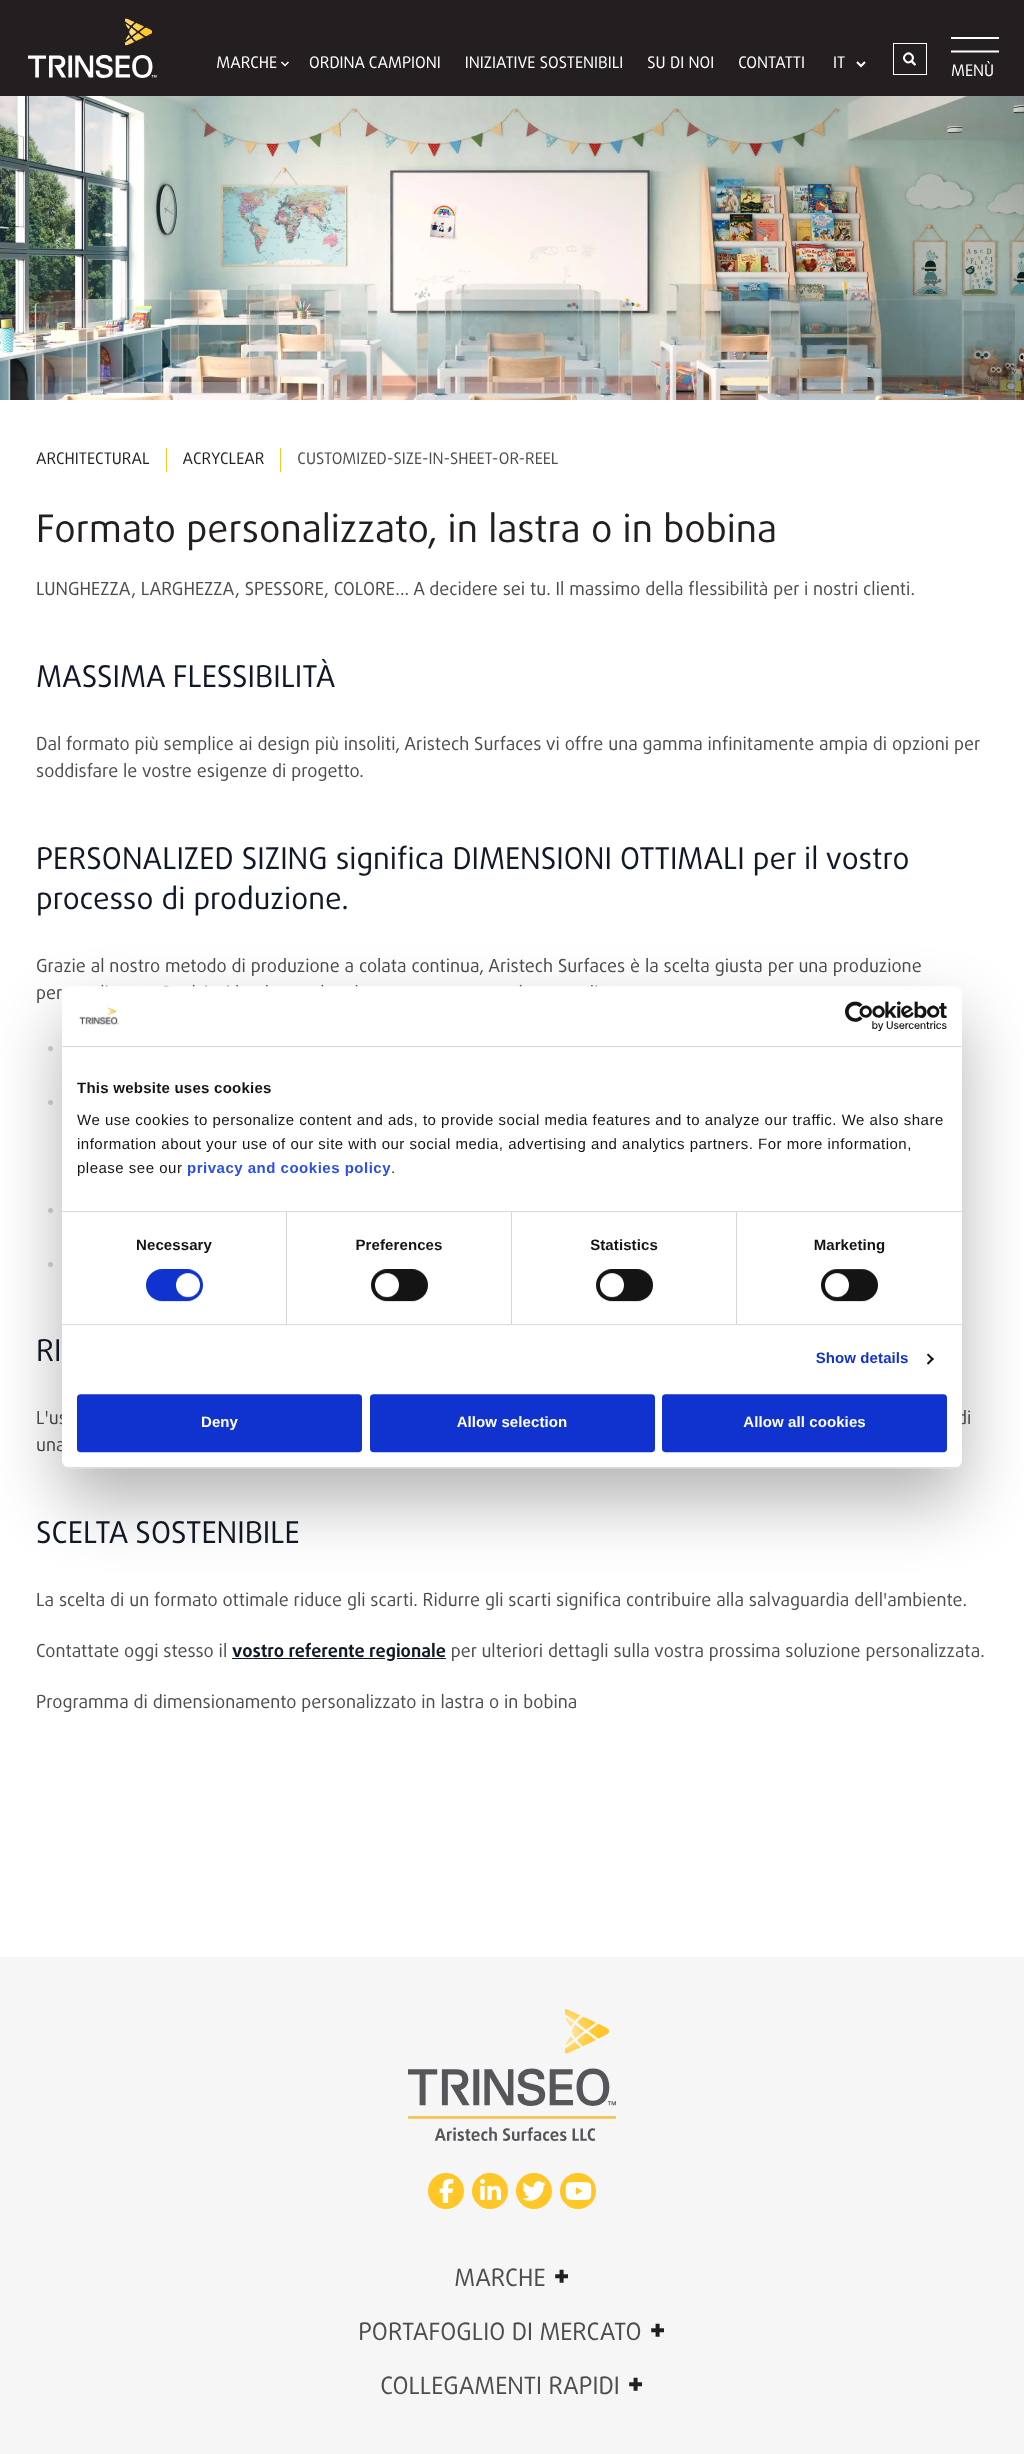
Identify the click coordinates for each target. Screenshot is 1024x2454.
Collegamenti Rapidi (512, 2386)
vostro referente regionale (339, 1652)
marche (511, 2278)
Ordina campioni (375, 64)
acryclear (224, 460)
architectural (93, 460)
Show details (862, 1358)
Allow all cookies (804, 1422)
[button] (910, 59)
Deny (219, 1422)
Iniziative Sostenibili (544, 64)
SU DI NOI (680, 64)
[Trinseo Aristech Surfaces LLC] (83, 48)
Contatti (771, 64)
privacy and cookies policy (289, 1168)
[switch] (399, 1285)
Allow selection (512, 1422)
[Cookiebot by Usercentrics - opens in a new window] (859, 1016)
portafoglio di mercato (512, 2332)
